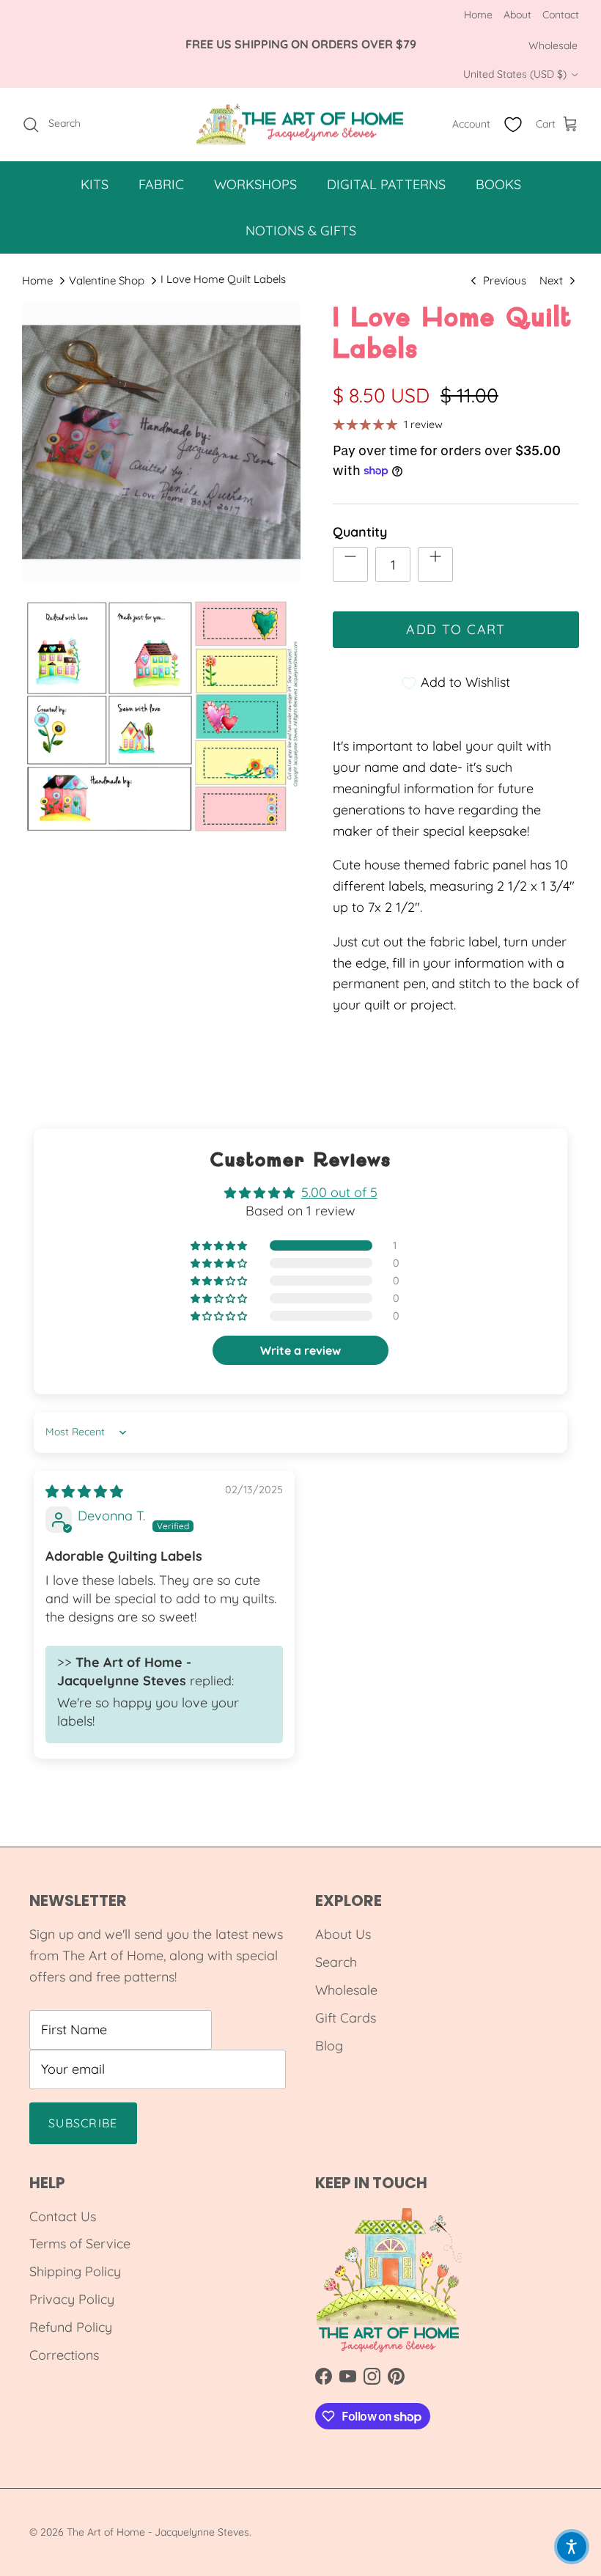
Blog (329, 2046)
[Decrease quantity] (350, 564)
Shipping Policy (75, 2271)
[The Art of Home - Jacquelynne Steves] (301, 125)
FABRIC (161, 184)
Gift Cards (346, 2018)
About (517, 15)
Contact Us (63, 2216)
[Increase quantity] (435, 564)
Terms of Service (80, 2244)
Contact (561, 15)
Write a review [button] (300, 1350)
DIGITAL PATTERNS (386, 184)
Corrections (64, 2355)
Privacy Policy (72, 2299)
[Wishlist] (513, 125)
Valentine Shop (107, 280)
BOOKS (498, 184)
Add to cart (456, 629)
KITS (95, 184)
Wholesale (553, 45)
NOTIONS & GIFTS (301, 231)
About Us (343, 1934)
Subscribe (83, 2123)
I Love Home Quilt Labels (223, 279)
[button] (220, 1246)
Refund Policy (71, 2327)
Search (336, 1962)
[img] (84, 1491)
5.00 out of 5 (339, 1192)
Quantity (360, 532)
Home (478, 15)
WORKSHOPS (255, 184)
